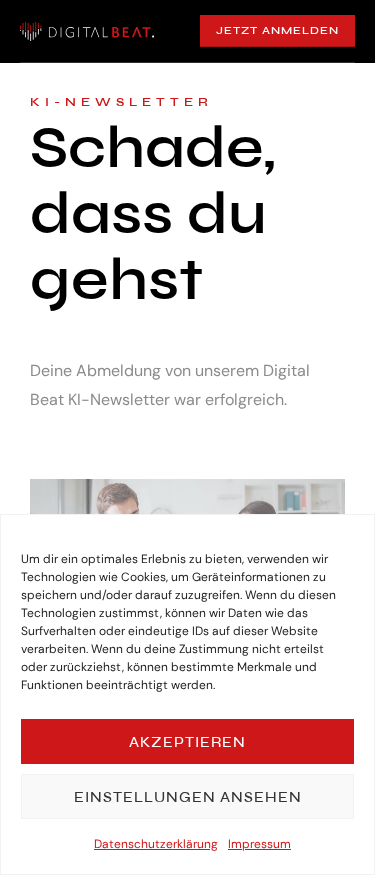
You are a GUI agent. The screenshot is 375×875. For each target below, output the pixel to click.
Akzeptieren (187, 742)
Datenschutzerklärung (156, 844)
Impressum (259, 844)
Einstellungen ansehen (188, 797)
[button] (277, 31)
